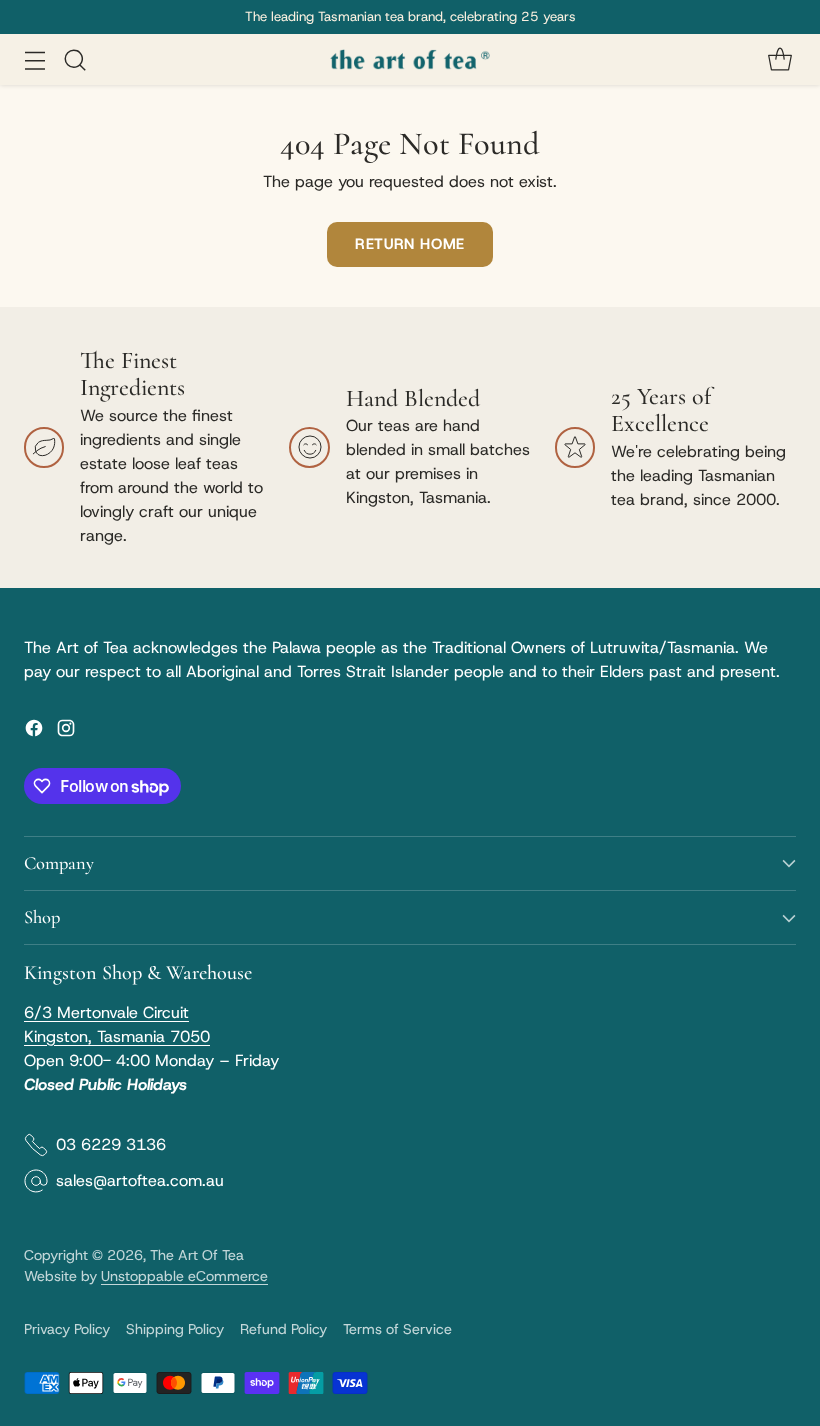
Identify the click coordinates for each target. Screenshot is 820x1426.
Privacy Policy (67, 1329)
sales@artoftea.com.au (140, 1180)
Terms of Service (397, 1329)
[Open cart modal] (779, 59)
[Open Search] (74, 59)
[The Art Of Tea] (410, 60)
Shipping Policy (175, 1329)
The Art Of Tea (197, 1255)
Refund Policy (283, 1329)
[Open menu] (34, 59)
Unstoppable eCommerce (184, 1276)
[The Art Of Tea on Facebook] (34, 731)
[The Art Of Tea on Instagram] (66, 731)
